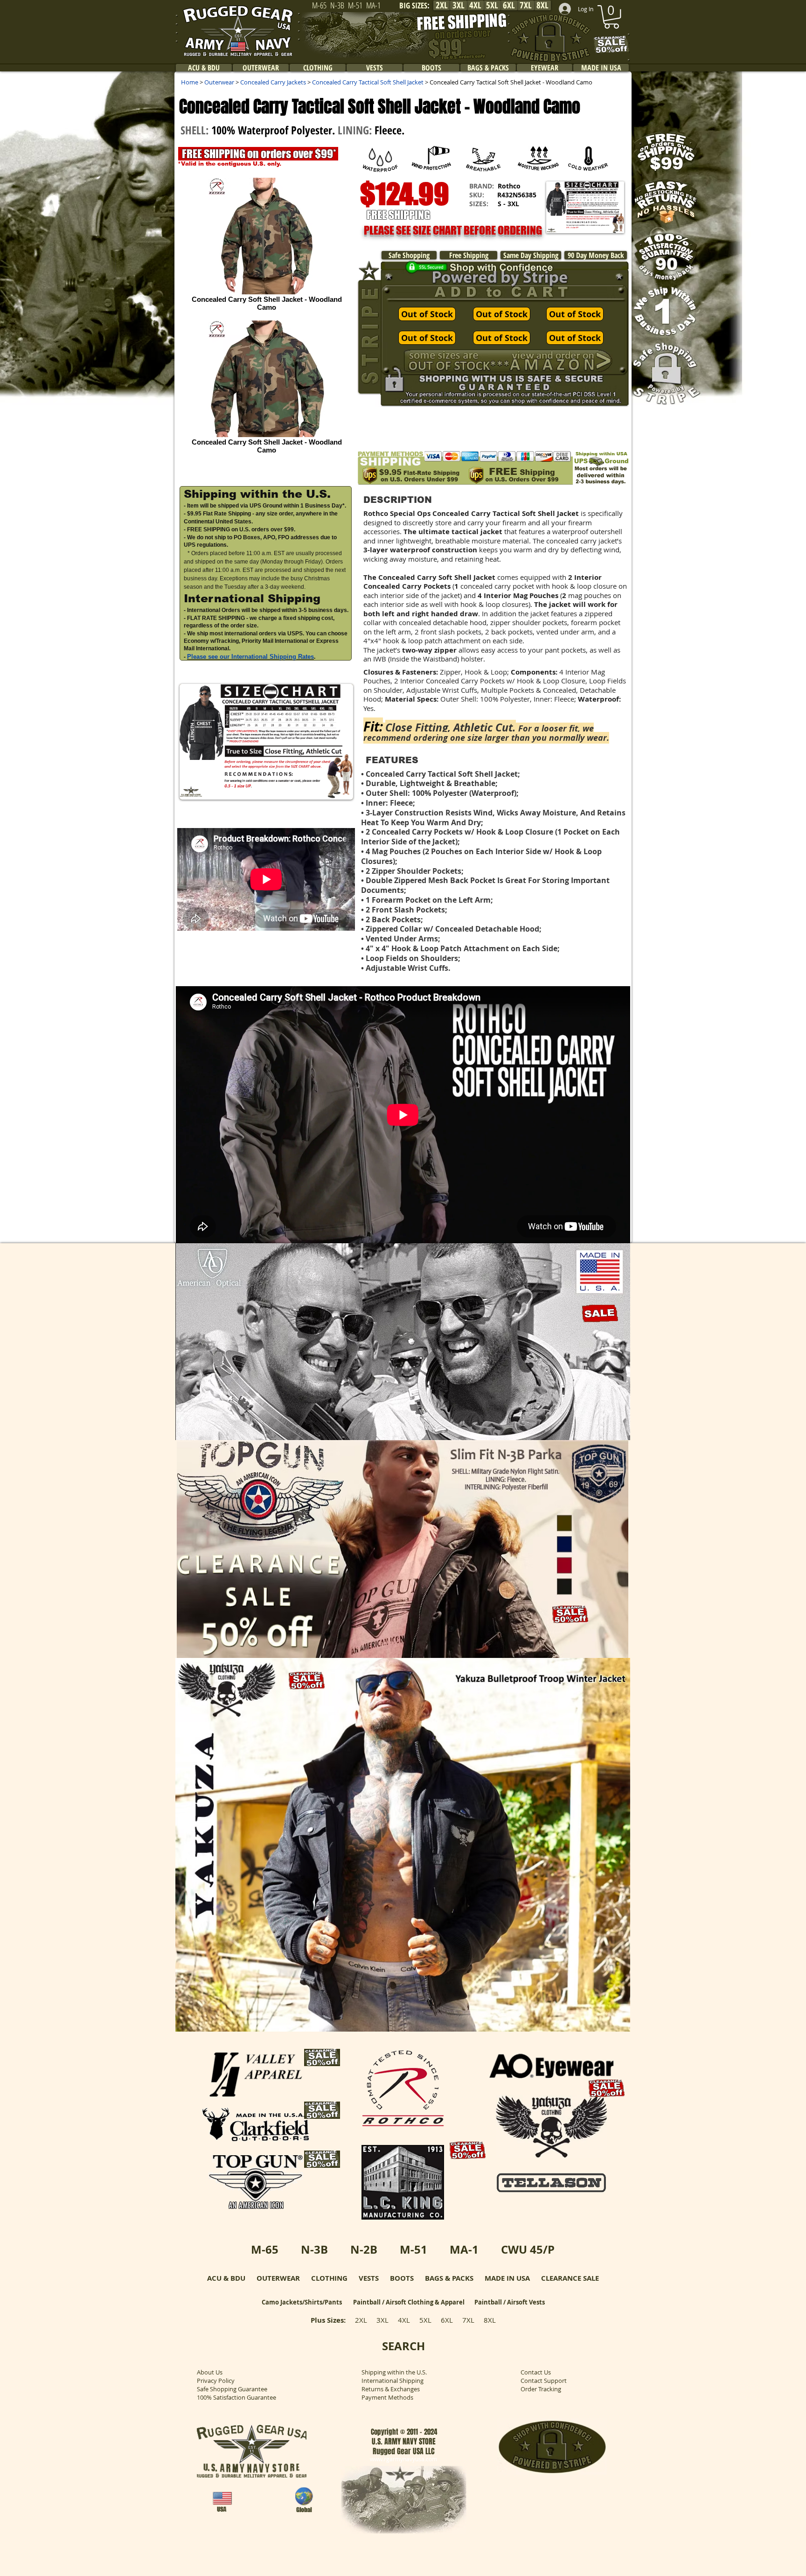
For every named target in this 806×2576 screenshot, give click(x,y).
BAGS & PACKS (449, 2278)
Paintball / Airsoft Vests (510, 2302)
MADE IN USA (507, 2278)
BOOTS (402, 2278)
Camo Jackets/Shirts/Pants (302, 2302)
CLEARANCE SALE (570, 2278)
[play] (611, 1432)
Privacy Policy (216, 2381)
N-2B (364, 2249)
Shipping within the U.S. (394, 2372)
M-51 (413, 2249)
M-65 (265, 2249)
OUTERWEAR (278, 2278)
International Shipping (393, 2381)
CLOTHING (329, 2278)
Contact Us (536, 2372)
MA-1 (464, 2249)
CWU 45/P (528, 2249)
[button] (585, 207)
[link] (611, 17)
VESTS (369, 2278)
